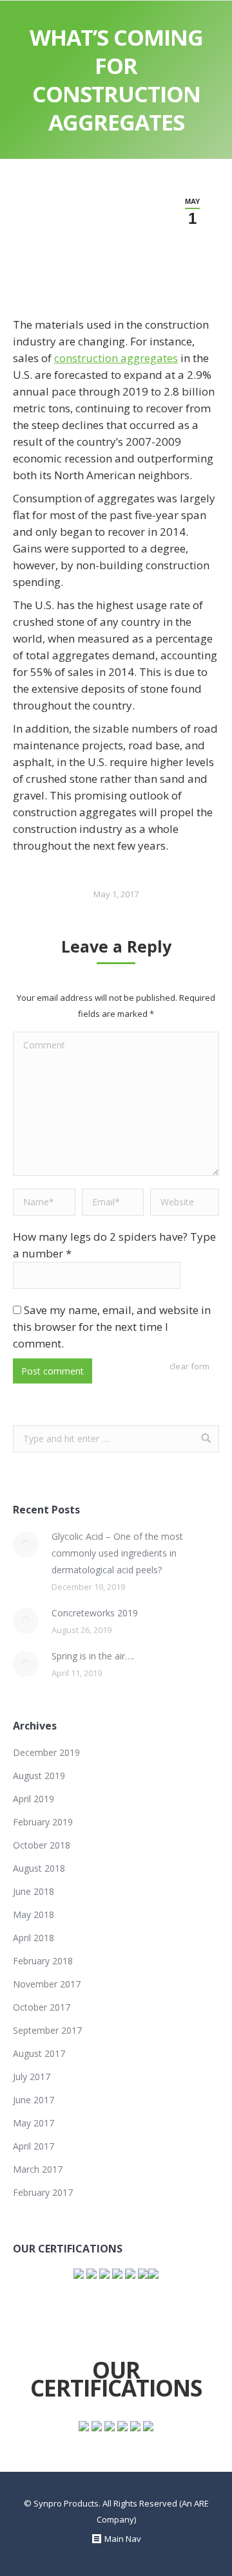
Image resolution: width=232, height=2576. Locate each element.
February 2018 (43, 1961)
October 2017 (42, 2007)
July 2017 (32, 2077)
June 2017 (34, 2100)
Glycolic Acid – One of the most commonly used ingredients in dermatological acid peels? (117, 1553)
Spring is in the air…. (93, 1656)
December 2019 (46, 1752)
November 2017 (47, 1984)
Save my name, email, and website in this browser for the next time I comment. (112, 1327)
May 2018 (34, 1914)
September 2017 (47, 2030)
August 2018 (39, 1868)
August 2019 (39, 1776)
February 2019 (43, 1822)
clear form (189, 1366)
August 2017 (39, 2053)
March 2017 (38, 2169)
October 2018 (42, 1845)
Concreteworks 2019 (95, 1613)
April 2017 (34, 2146)
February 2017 (43, 2192)
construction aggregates (116, 358)
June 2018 (34, 1891)
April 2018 (34, 1938)
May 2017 (34, 2123)
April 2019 (34, 1799)
